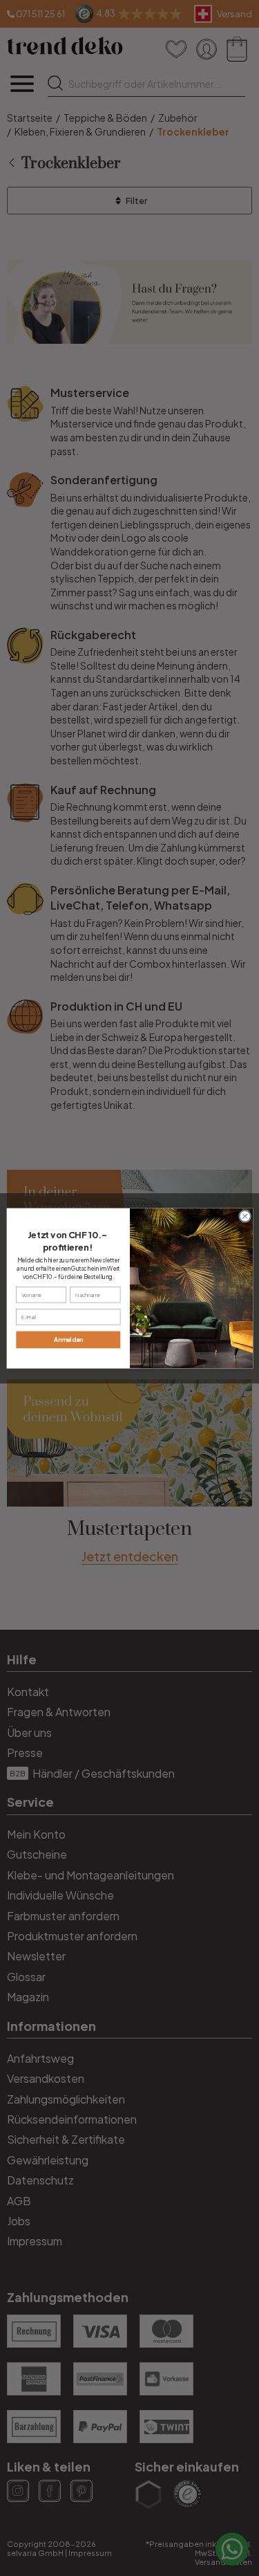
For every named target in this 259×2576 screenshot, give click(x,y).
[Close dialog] (244, 1216)
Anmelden (68, 1340)
